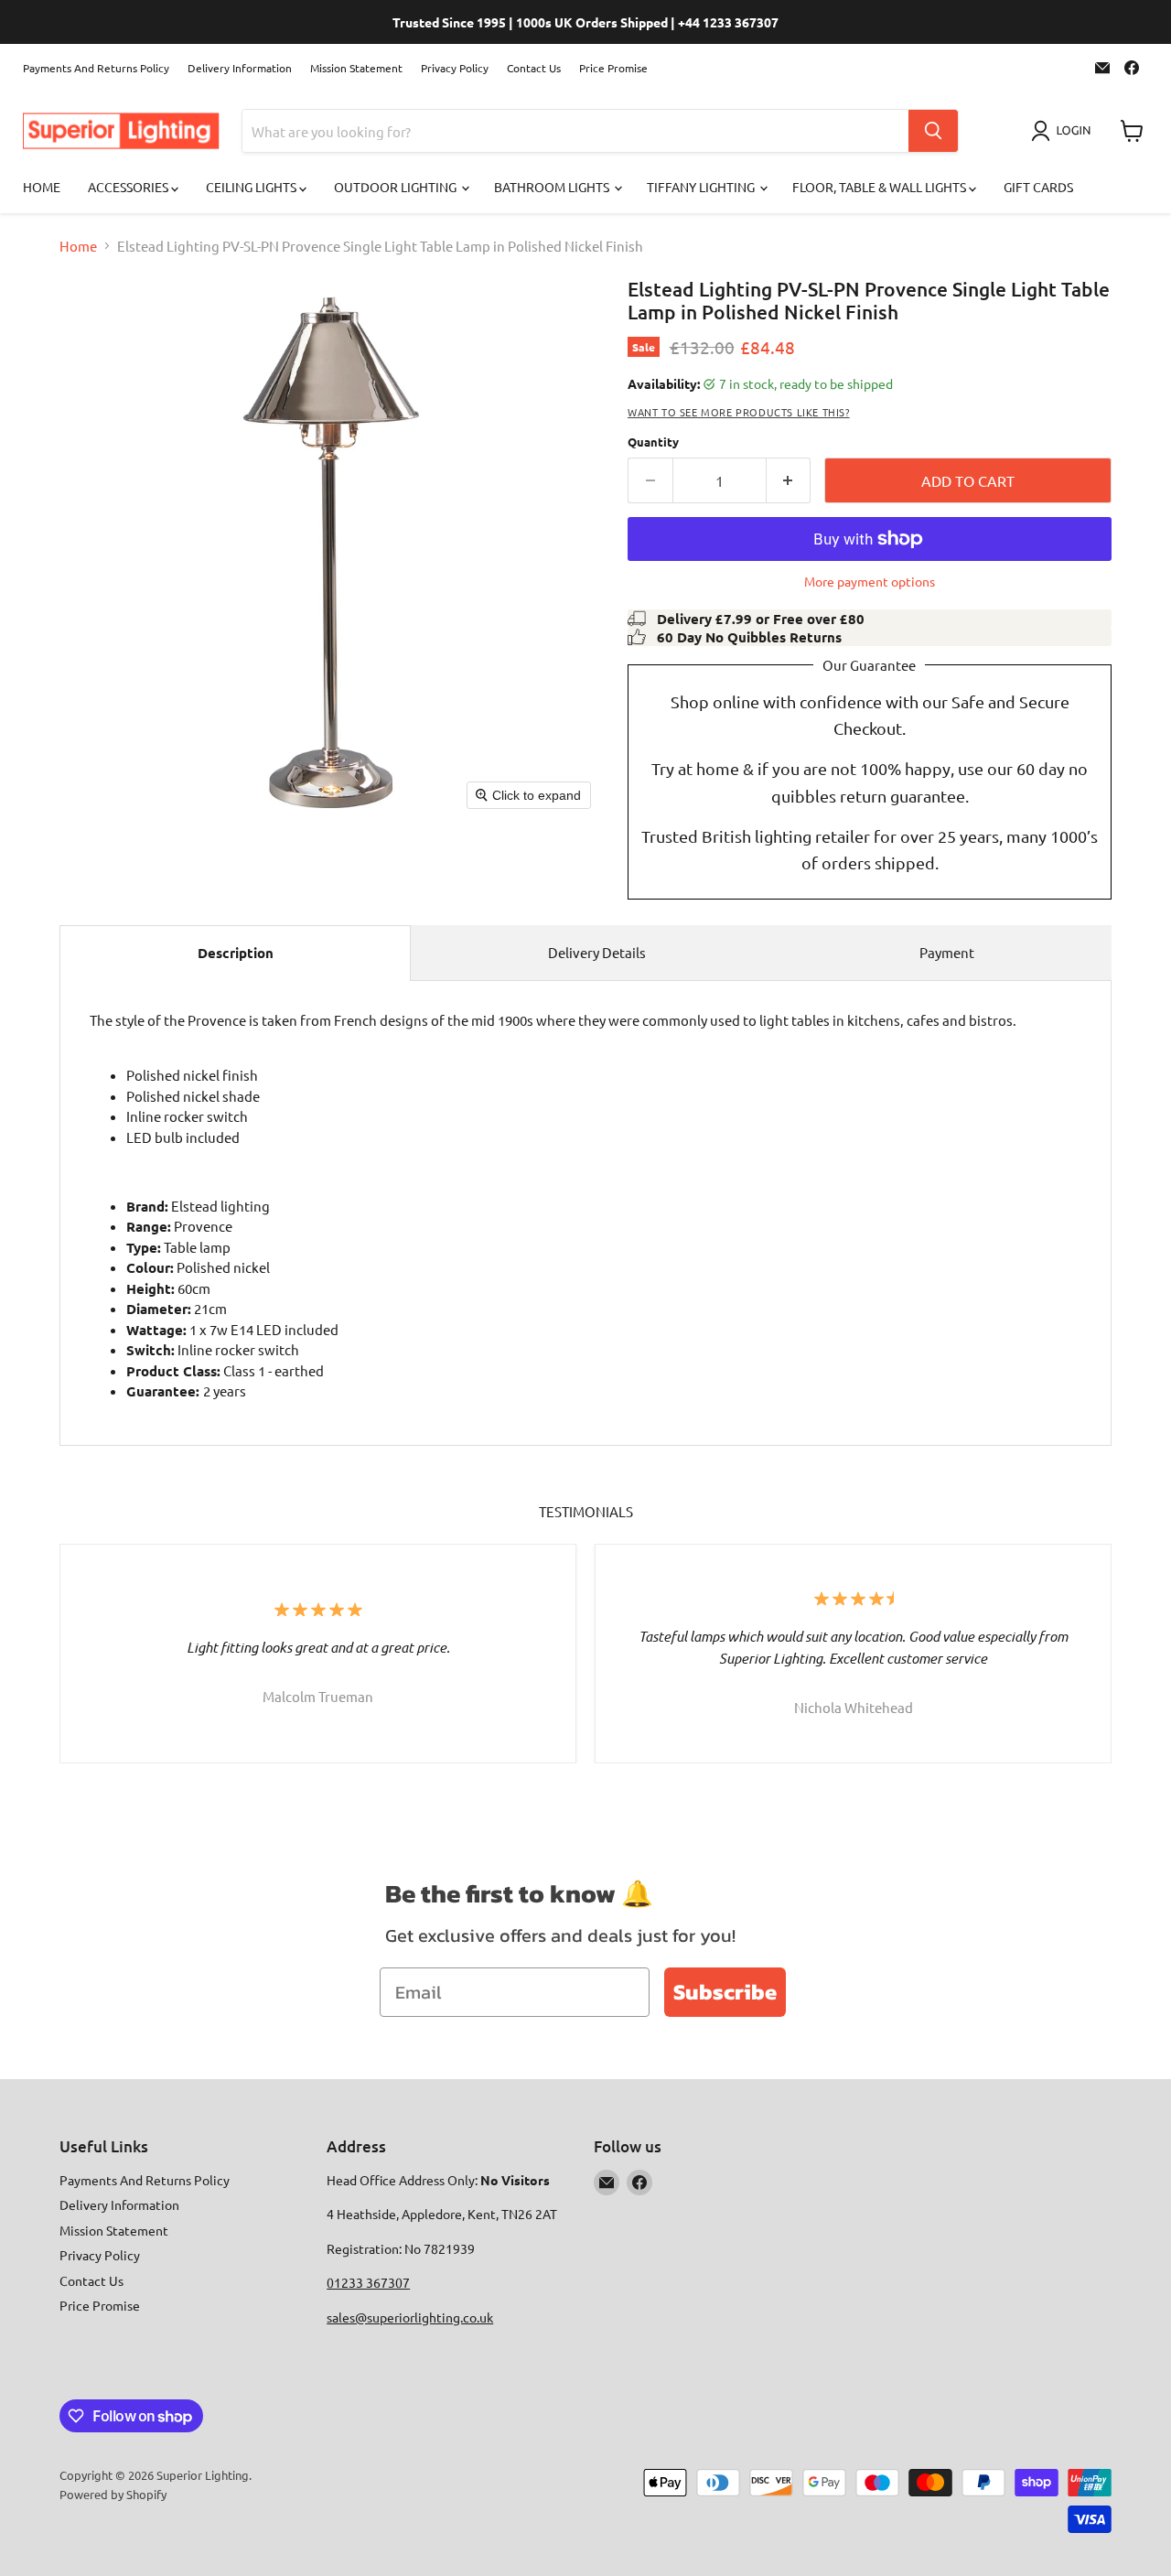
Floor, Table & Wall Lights (881, 187)
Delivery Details (597, 952)
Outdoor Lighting (397, 187)
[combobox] (575, 131)
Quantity (653, 442)
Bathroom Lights (553, 187)
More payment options (870, 581)
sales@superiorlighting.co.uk (410, 2317)
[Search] (933, 131)
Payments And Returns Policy (96, 68)
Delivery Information (240, 68)
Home (42, 187)
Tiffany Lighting (702, 187)
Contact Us (534, 68)
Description (236, 953)
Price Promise (613, 68)
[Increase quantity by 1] (789, 480)
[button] (1064, 131)
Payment (947, 952)
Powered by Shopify (113, 2494)
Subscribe (725, 1992)
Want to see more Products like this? (739, 412)
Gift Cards (1038, 187)
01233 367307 (368, 2282)
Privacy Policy (455, 68)
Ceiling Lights (252, 187)
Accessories (129, 187)
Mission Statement (356, 68)
